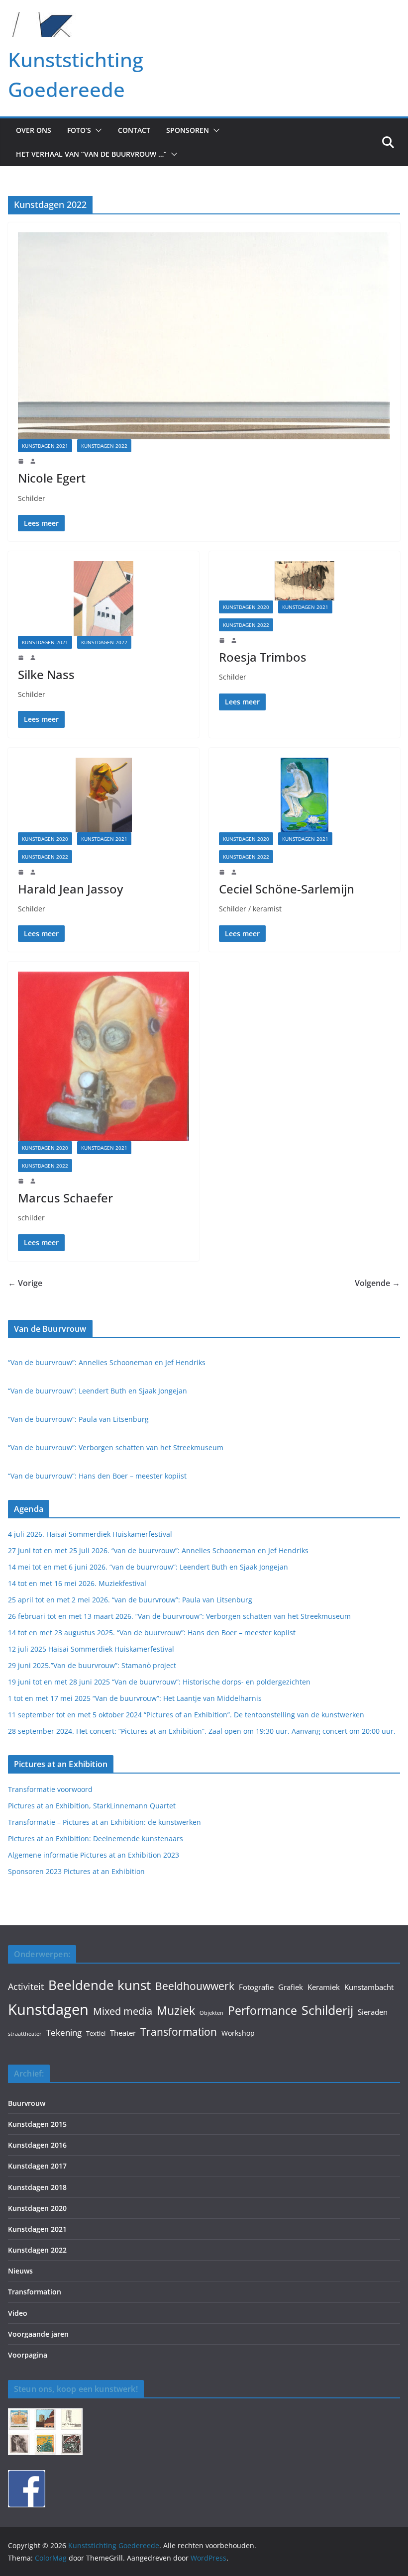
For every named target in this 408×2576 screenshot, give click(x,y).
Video (18, 2313)
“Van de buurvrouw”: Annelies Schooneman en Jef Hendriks (107, 1362)
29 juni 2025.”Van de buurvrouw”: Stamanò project (92, 1665)
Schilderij (327, 2010)
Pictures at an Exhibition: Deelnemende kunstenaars (96, 1838)
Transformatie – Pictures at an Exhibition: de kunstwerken (104, 1822)
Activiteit (26, 1986)
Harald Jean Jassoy (70, 889)
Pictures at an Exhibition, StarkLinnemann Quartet (92, 1806)
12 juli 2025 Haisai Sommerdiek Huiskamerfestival (91, 1649)
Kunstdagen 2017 (37, 2166)
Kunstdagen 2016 (37, 2145)
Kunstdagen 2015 (37, 2124)
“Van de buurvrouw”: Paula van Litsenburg (78, 1419)
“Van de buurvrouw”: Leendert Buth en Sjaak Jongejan (98, 1391)
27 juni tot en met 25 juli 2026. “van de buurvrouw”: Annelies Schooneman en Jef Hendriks (158, 1550)
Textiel (96, 2033)
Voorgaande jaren (38, 2334)
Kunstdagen (48, 2009)
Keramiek (324, 1987)
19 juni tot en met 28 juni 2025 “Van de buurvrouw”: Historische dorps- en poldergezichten (159, 1682)
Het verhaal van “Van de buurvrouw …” (91, 154)
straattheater (25, 2034)
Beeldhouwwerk (195, 1986)
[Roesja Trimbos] (305, 581)
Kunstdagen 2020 (246, 607)
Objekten (211, 2013)
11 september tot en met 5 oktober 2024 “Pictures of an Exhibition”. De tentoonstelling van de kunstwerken (186, 1715)
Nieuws (20, 2271)
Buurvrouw (27, 2103)
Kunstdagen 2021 (45, 446)
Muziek (176, 2010)
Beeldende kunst (100, 1985)
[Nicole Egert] (204, 336)
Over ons (34, 130)
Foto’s (79, 130)
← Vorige (25, 1283)
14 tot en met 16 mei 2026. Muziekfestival (77, 1583)
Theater (123, 2033)
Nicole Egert (52, 478)
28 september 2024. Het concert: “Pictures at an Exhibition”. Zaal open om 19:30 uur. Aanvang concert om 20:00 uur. (202, 1731)
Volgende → (377, 1283)
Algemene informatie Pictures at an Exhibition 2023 (94, 1855)
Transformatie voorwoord (50, 1789)
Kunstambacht (369, 1987)
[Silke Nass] (103, 598)
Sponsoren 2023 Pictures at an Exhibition (76, 1871)
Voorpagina (28, 2355)
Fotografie (256, 1987)
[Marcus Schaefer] (103, 1056)
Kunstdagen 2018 (37, 2187)
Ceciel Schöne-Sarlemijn (287, 889)
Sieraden (373, 2012)
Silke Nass (46, 674)
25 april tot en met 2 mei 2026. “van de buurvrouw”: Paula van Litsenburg (130, 1600)
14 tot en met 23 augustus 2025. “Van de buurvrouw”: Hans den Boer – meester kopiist (152, 1633)
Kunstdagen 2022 (104, 446)
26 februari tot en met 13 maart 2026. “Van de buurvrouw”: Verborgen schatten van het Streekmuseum (179, 1616)
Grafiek (291, 1987)
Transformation (179, 2032)
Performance (262, 2011)
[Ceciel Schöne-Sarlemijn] (305, 795)
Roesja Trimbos (263, 657)
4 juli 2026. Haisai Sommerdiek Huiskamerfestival (90, 1534)
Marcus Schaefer (65, 1198)
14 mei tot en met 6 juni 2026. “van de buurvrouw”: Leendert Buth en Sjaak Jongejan (148, 1567)
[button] (97, 130)
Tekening (64, 2032)
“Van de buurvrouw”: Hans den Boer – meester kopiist (97, 1476)
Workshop (238, 2033)
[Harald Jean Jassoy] (103, 795)
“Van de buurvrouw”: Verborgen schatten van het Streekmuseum (116, 1447)
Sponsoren (188, 130)
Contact (134, 130)
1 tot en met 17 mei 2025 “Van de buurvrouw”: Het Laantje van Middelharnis (135, 1698)
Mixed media (123, 2011)
